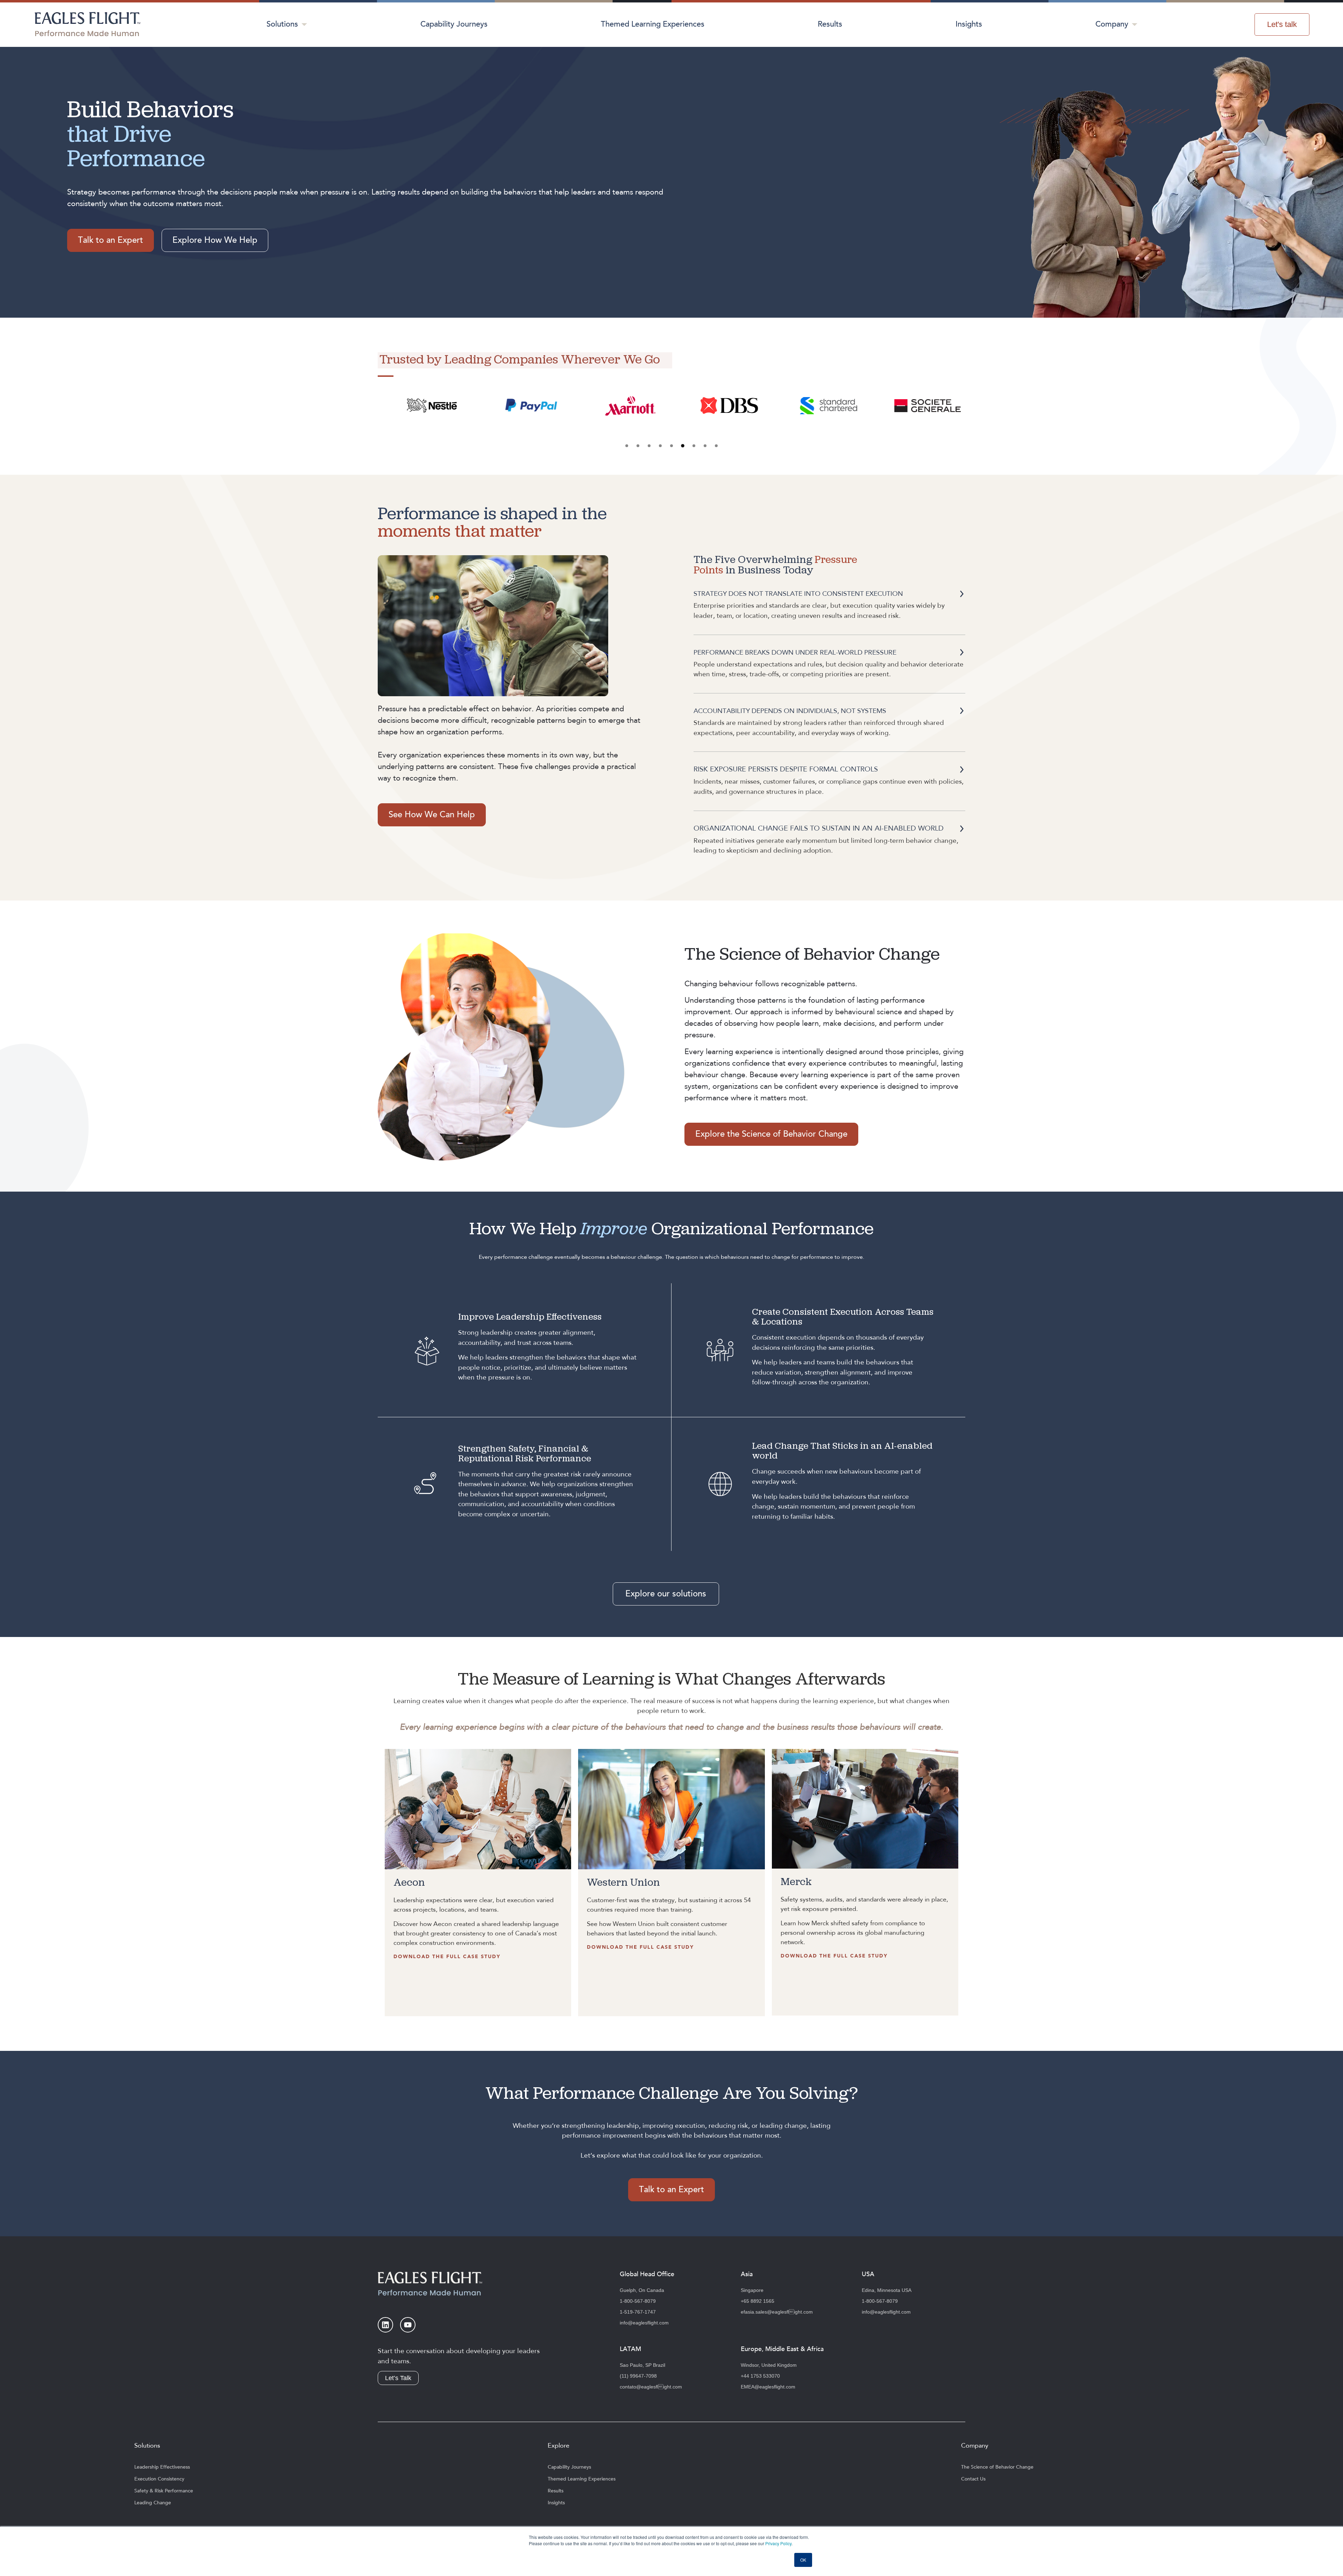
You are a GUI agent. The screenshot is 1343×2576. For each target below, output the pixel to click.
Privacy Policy (778, 2543)
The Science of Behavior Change (997, 2467)
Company (1112, 24)
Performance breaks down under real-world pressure (795, 652)
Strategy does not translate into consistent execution (798, 594)
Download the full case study (447, 1957)
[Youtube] (408, 2325)
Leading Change (153, 2503)
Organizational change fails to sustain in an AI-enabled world (819, 828)
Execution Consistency (159, 2479)
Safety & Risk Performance (164, 2491)
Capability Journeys (454, 24)
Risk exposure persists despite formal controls (786, 769)
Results (830, 24)
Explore (559, 2446)
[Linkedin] (385, 2325)
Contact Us (973, 2479)
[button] (627, 446)
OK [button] (803, 2560)
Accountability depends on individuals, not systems (790, 711)
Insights (969, 24)
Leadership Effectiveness (162, 2467)
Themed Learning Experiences (653, 24)
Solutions (282, 24)
